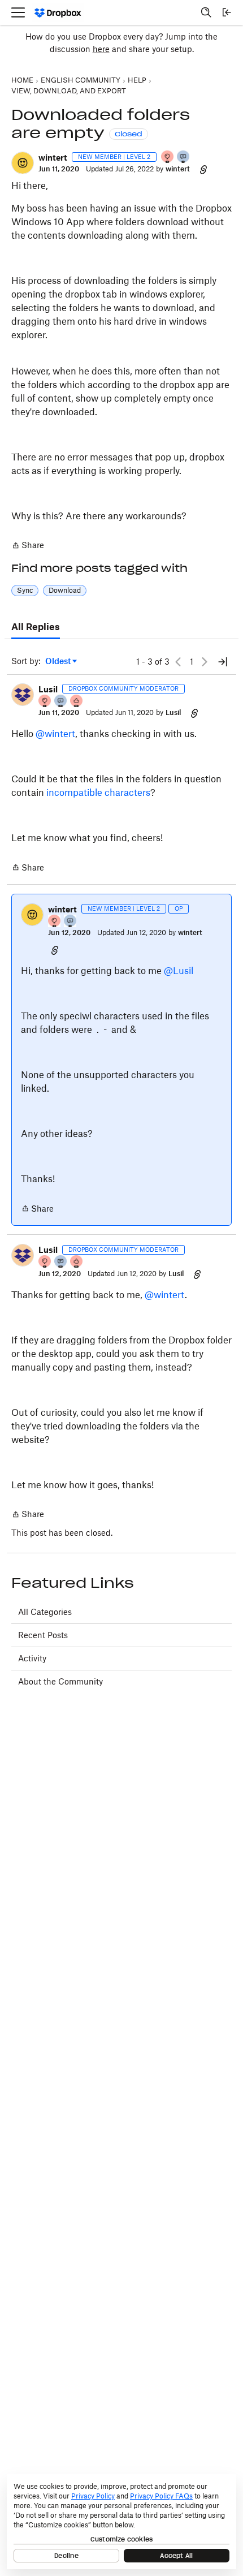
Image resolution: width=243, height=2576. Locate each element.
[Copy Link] (203, 169)
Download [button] (65, 590)
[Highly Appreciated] (77, 702)
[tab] (36, 627)
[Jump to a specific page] (223, 662)
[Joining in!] (184, 158)
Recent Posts (43, 1635)
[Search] (206, 12)
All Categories (45, 1612)
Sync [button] (25, 590)
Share (28, 546)
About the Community (60, 1681)
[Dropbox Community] (58, 13)
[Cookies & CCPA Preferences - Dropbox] (121, 2522)
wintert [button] (53, 158)
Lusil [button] (48, 689)
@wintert (55, 734)
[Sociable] (61, 702)
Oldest (59, 662)
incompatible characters (98, 792)
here (101, 49)
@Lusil (179, 971)
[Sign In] (227, 12)
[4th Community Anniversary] (168, 158)
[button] (23, 163)
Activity (32, 1658)
